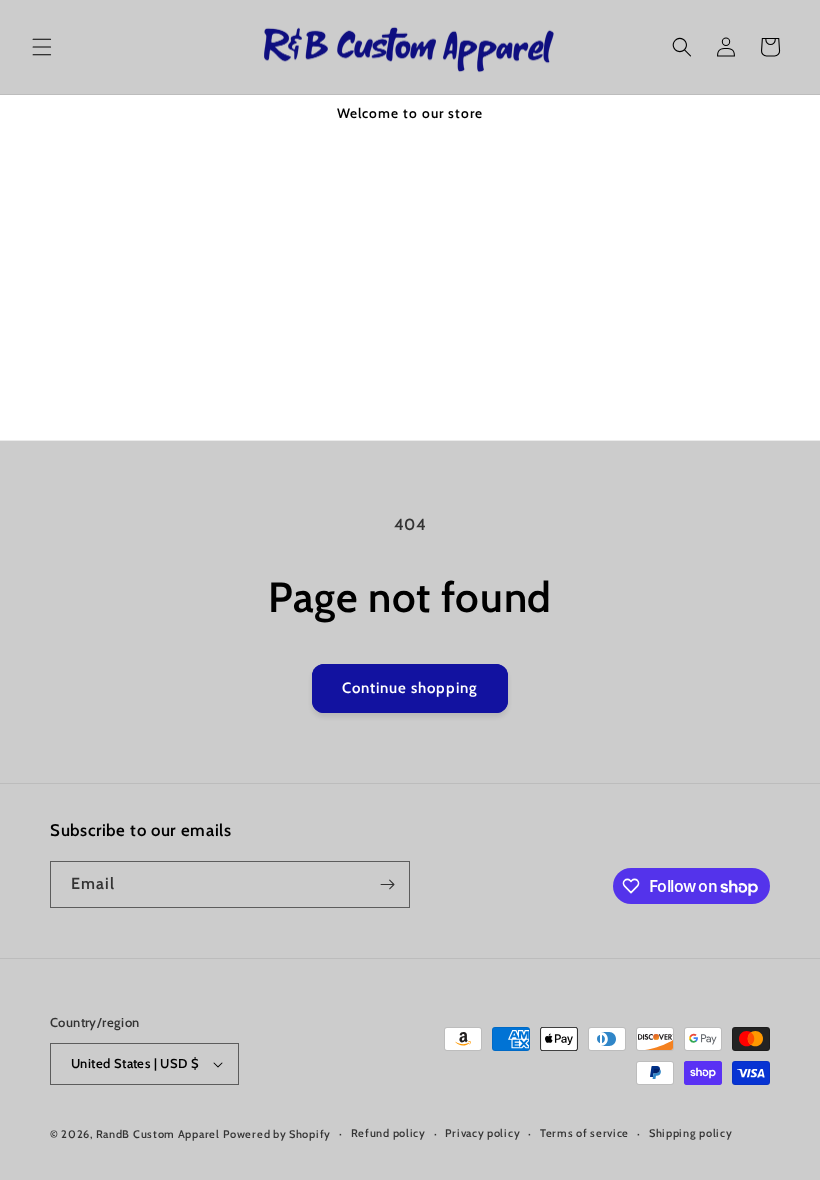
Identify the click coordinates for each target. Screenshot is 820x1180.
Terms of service (584, 1133)
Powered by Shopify (277, 1134)
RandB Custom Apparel (158, 1134)
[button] (42, 47)
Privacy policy (482, 1133)
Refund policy (388, 1133)
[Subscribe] (387, 884)
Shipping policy (691, 1133)
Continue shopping (410, 688)
